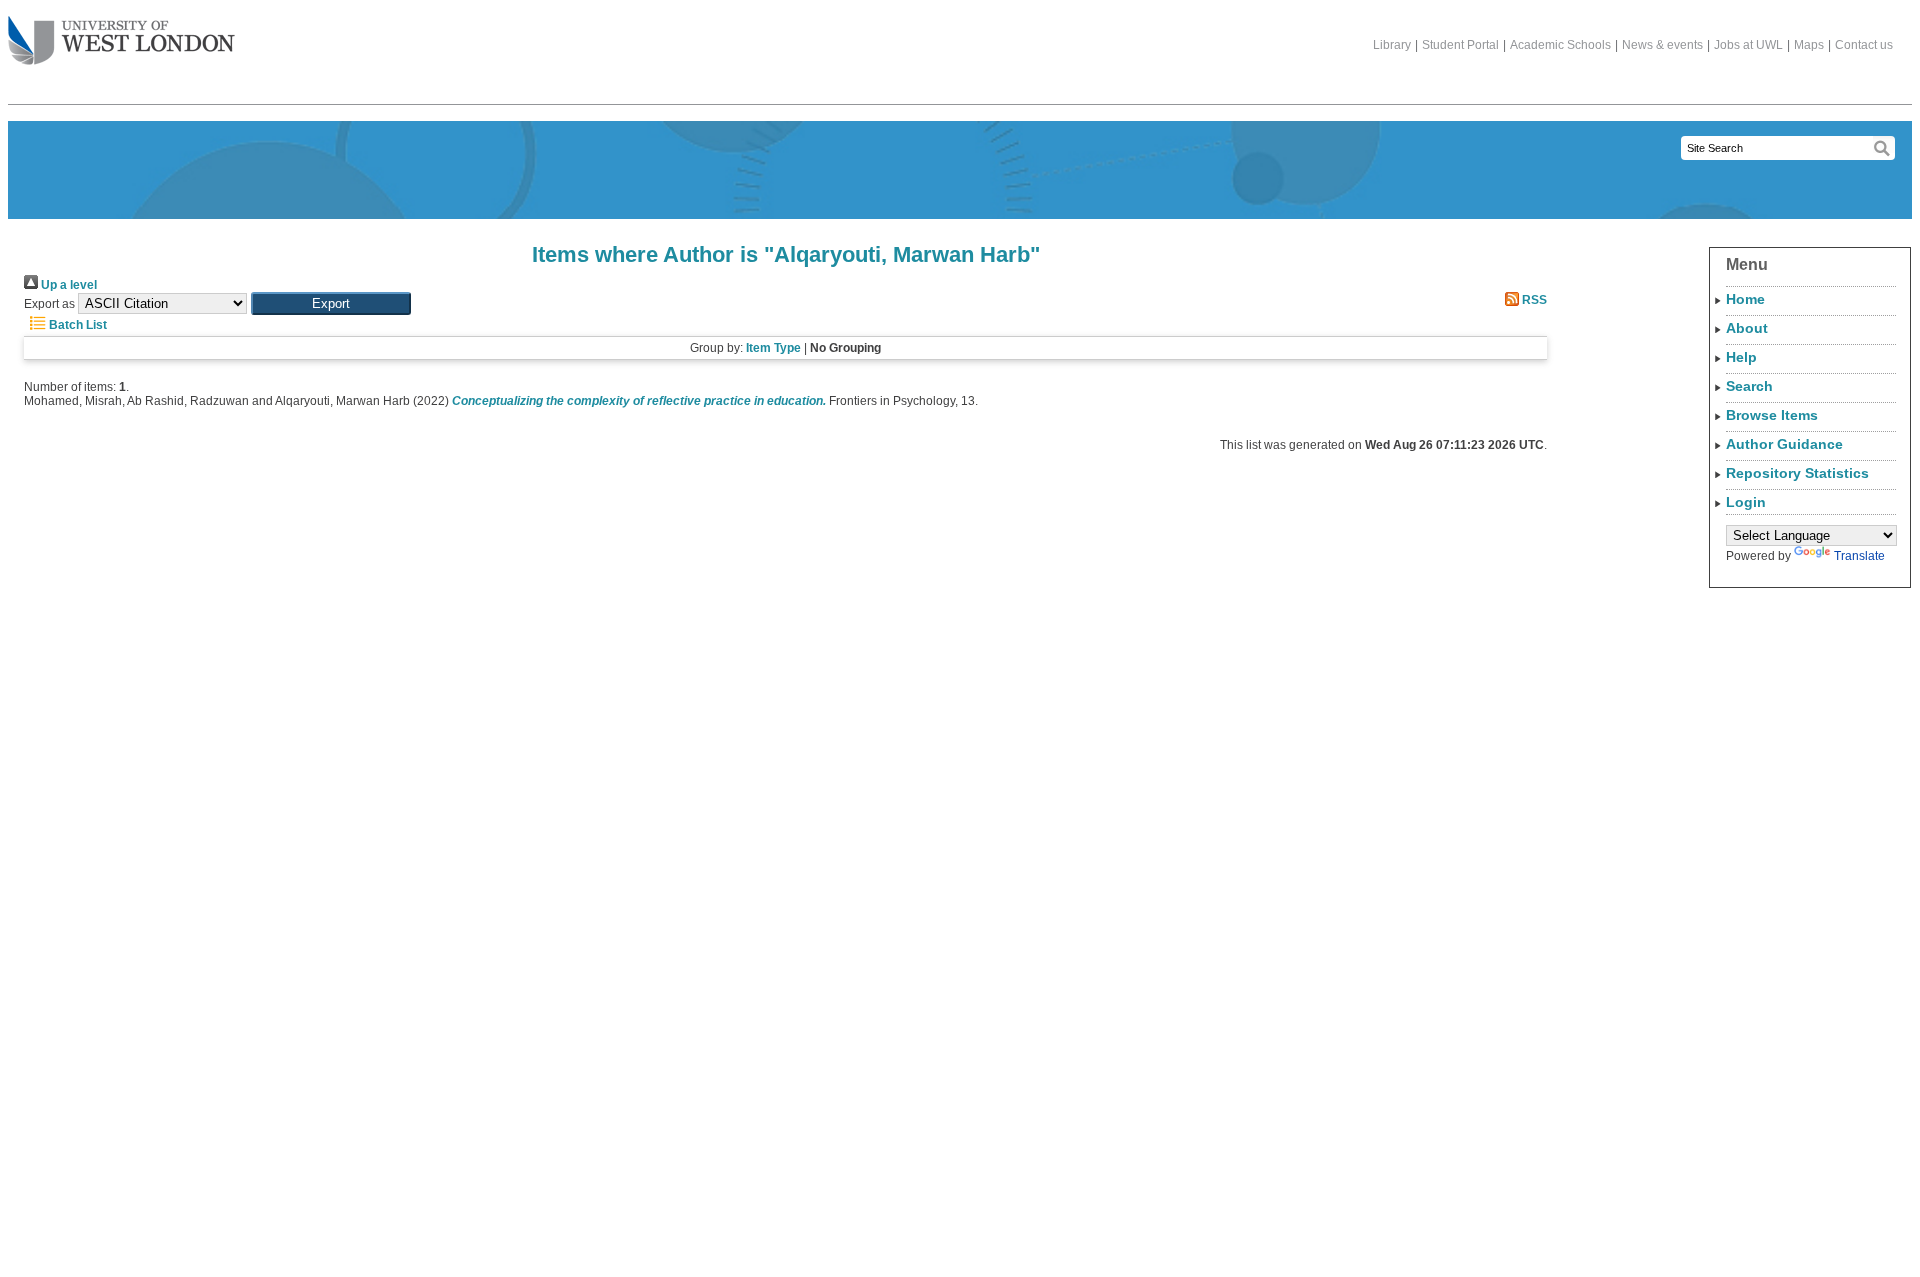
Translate (1859, 556)
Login (1746, 502)
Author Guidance (1784, 444)
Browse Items (1772, 415)
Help (1741, 357)
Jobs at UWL (1748, 45)
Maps (1809, 45)
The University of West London (121, 42)
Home (1745, 299)
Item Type (773, 348)
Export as (49, 304)
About (1747, 328)
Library (1392, 45)
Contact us (1864, 45)
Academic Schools (1560, 45)
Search (1749, 386)
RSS (1533, 300)
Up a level (67, 285)
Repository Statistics (1797, 473)
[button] (331, 303)
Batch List (76, 325)
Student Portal (1460, 45)
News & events (1662, 45)
